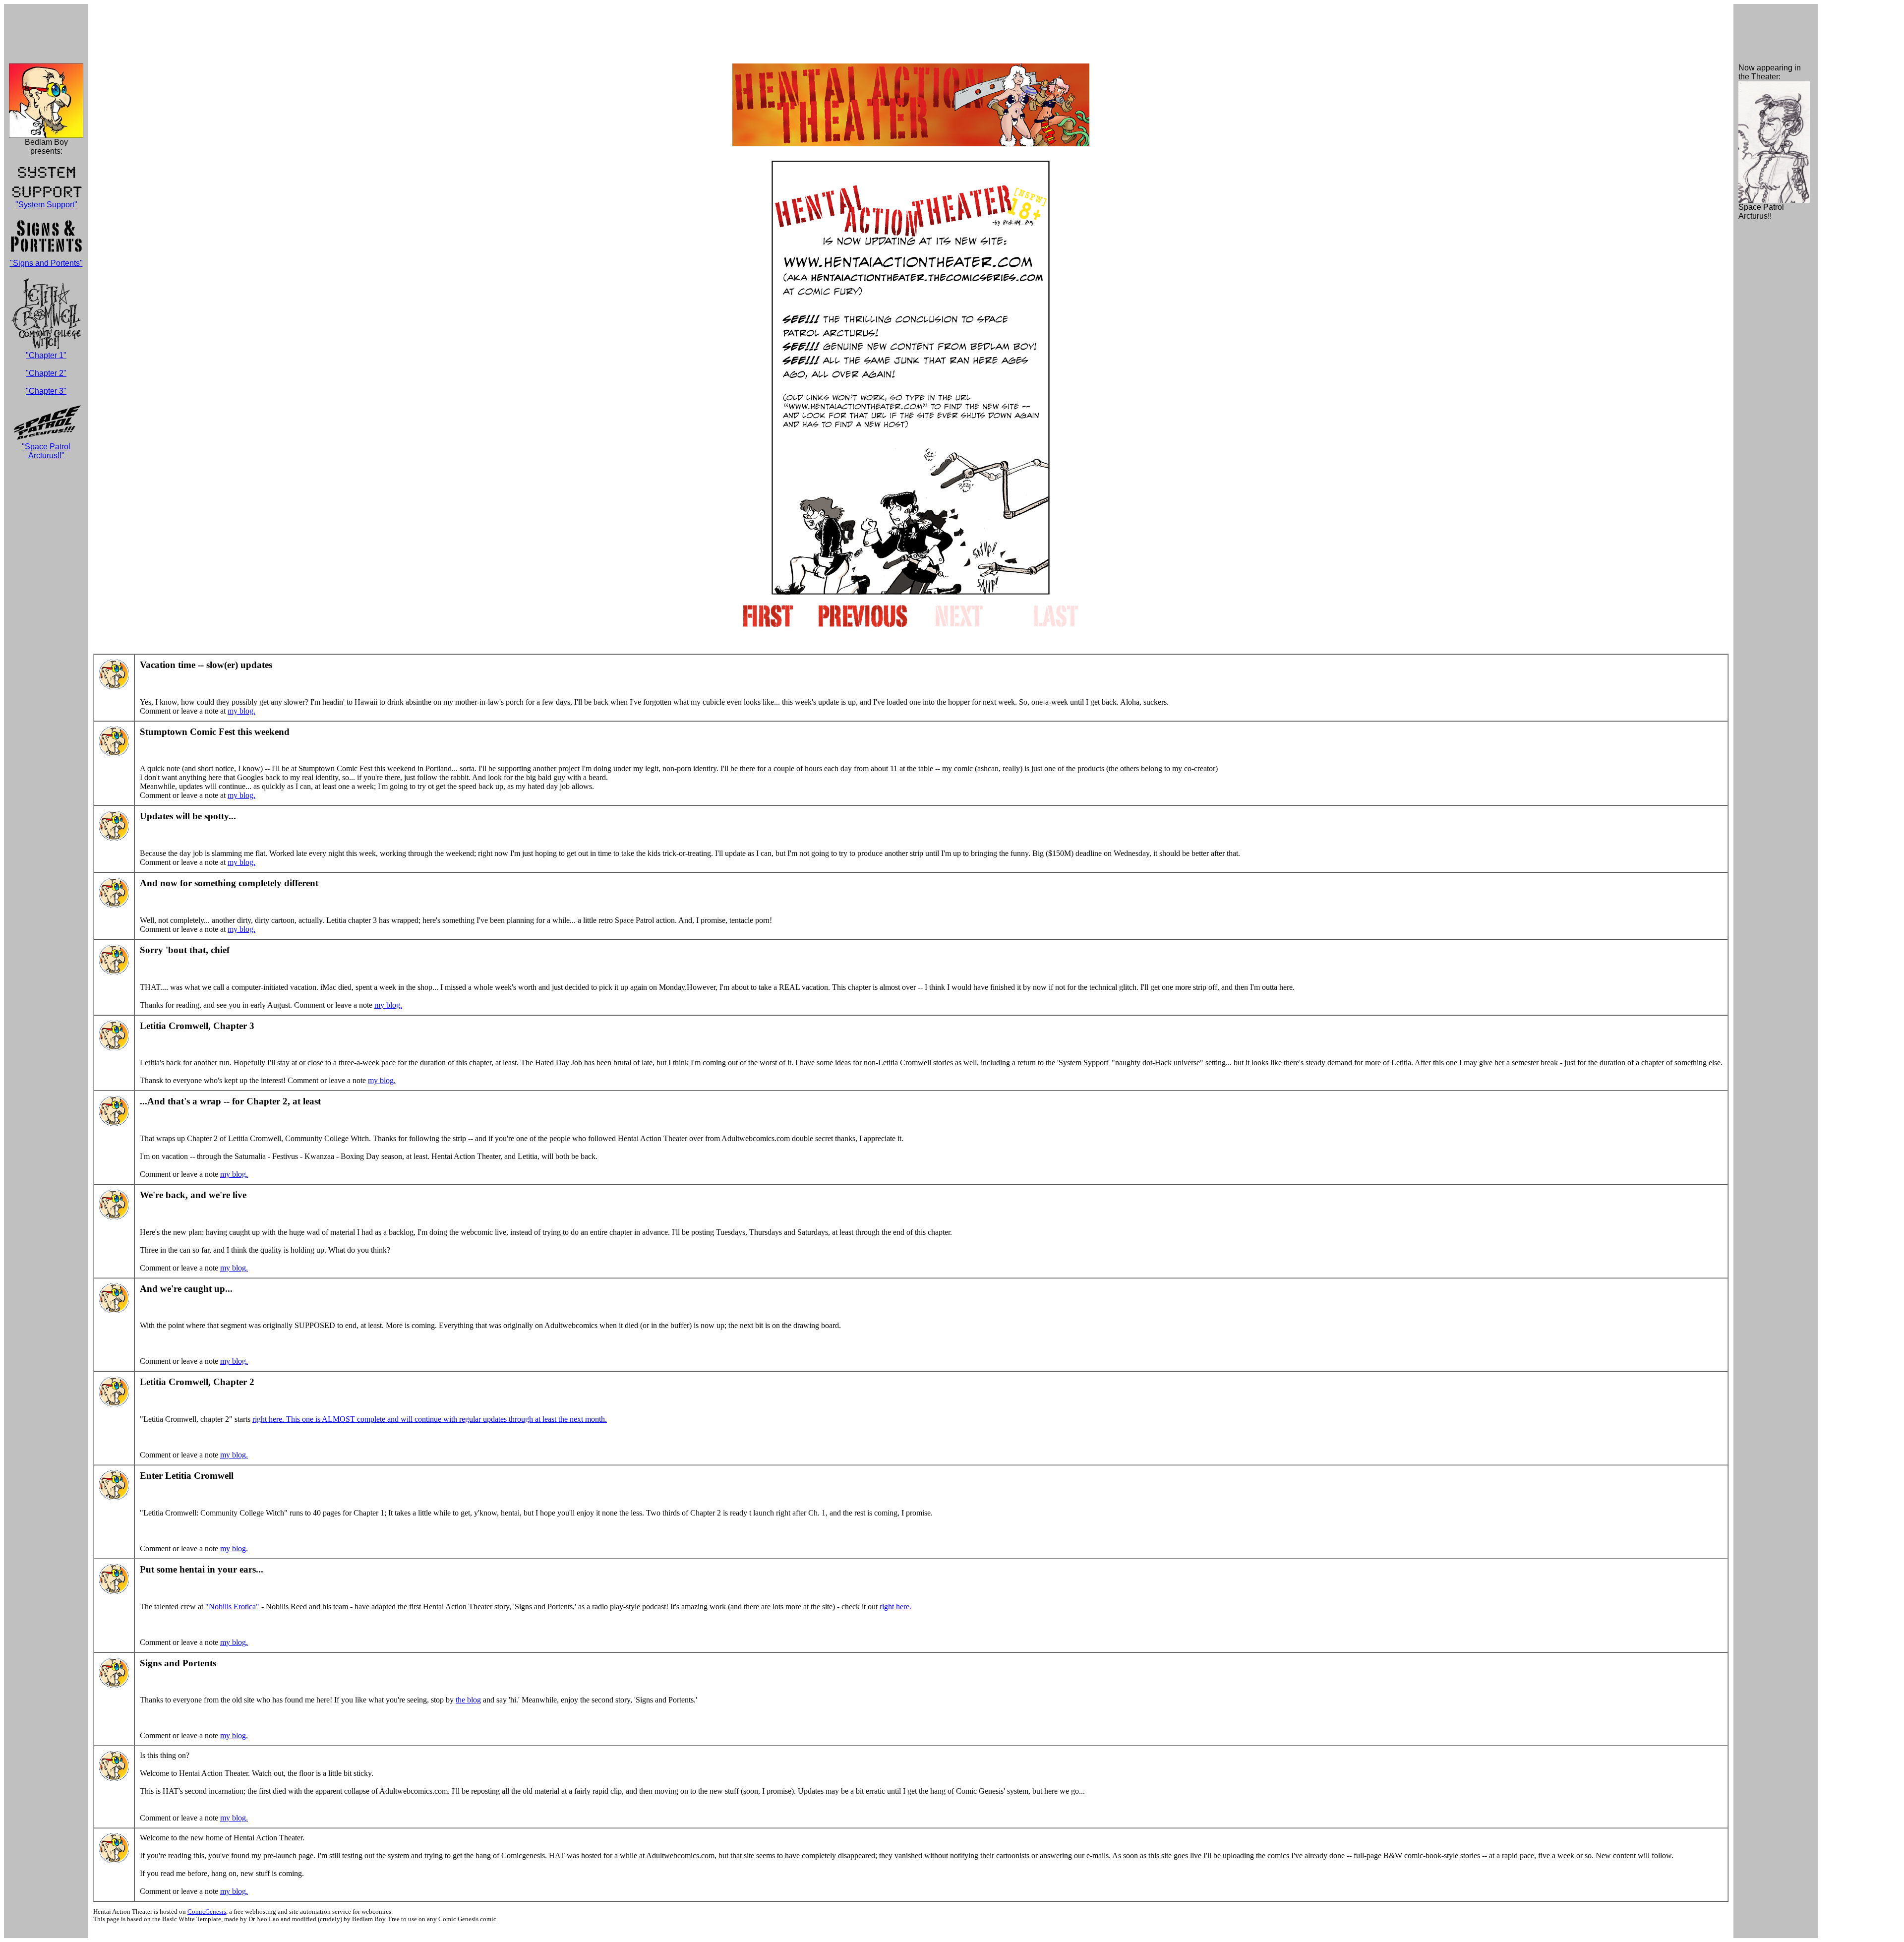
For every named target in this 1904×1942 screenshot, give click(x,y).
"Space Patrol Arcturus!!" (46, 451)
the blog (468, 1700)
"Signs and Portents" (46, 263)
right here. (895, 1607)
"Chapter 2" (46, 373)
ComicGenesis (207, 1912)
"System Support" (46, 205)
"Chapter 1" (46, 355)
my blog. (241, 711)
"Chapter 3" (46, 391)
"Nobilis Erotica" (232, 1607)
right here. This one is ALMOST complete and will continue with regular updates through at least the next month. (430, 1419)
